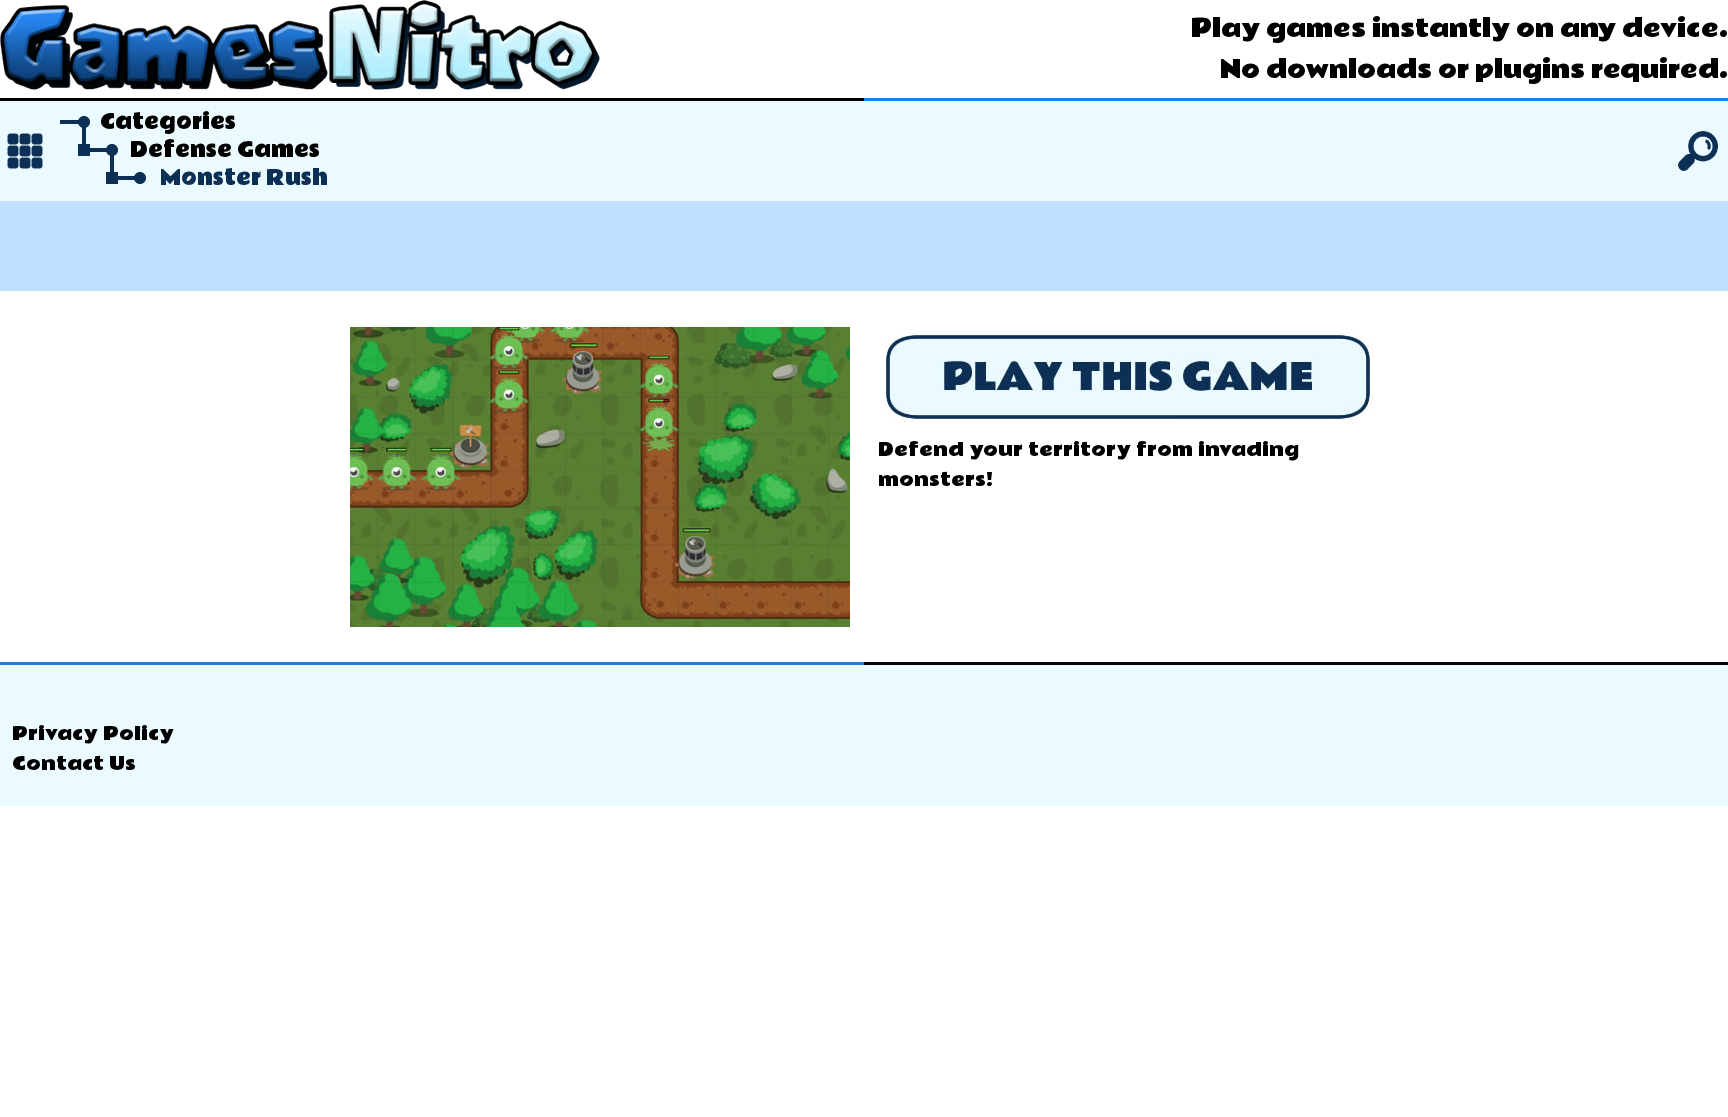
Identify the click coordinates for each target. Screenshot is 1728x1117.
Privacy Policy (93, 734)
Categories (168, 122)
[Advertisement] (864, 246)
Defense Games (225, 150)
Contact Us (74, 764)
